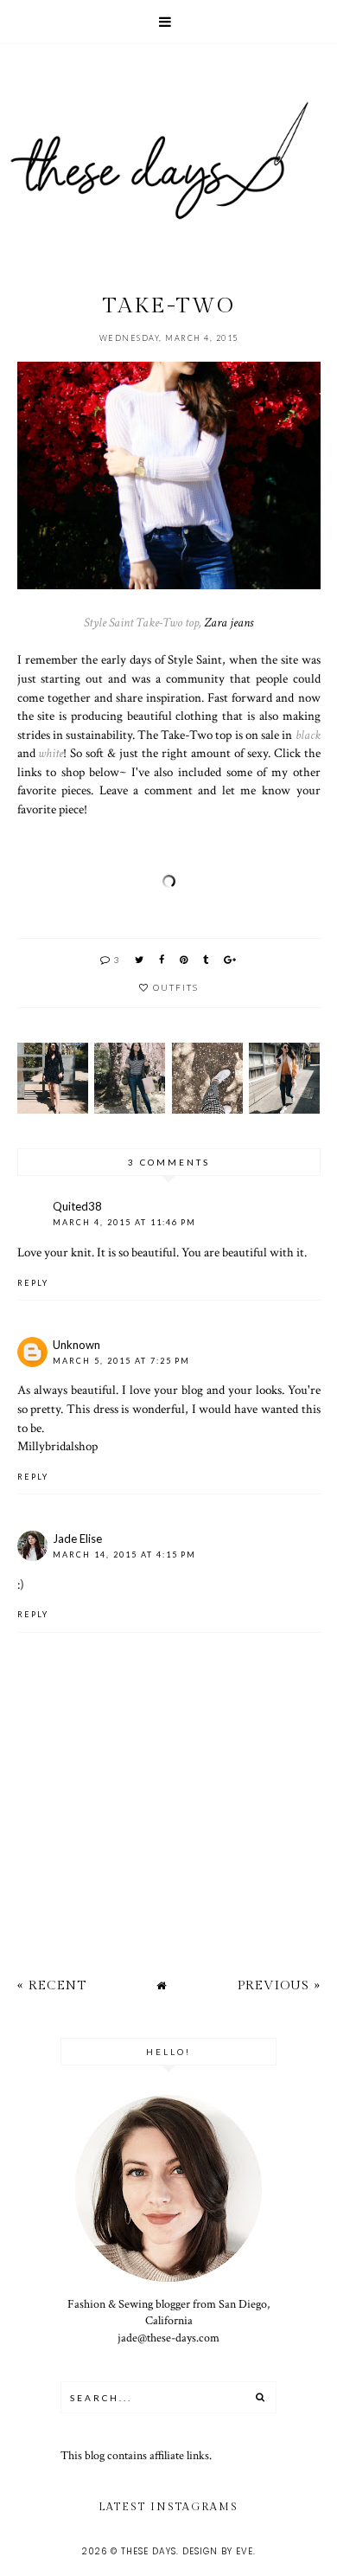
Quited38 (77, 1206)
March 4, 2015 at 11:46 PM (124, 1222)
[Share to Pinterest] (184, 959)
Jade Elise (77, 1539)
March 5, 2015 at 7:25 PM (121, 1361)
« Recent (52, 1985)
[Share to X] (140, 959)
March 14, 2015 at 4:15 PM (124, 1555)
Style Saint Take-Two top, (143, 622)
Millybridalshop (57, 1446)
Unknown (76, 1345)
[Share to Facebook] (162, 959)
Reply (33, 1283)
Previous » (279, 1985)
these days (149, 2551)
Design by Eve (218, 2551)
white (51, 753)
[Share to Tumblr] (207, 959)
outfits (176, 987)
